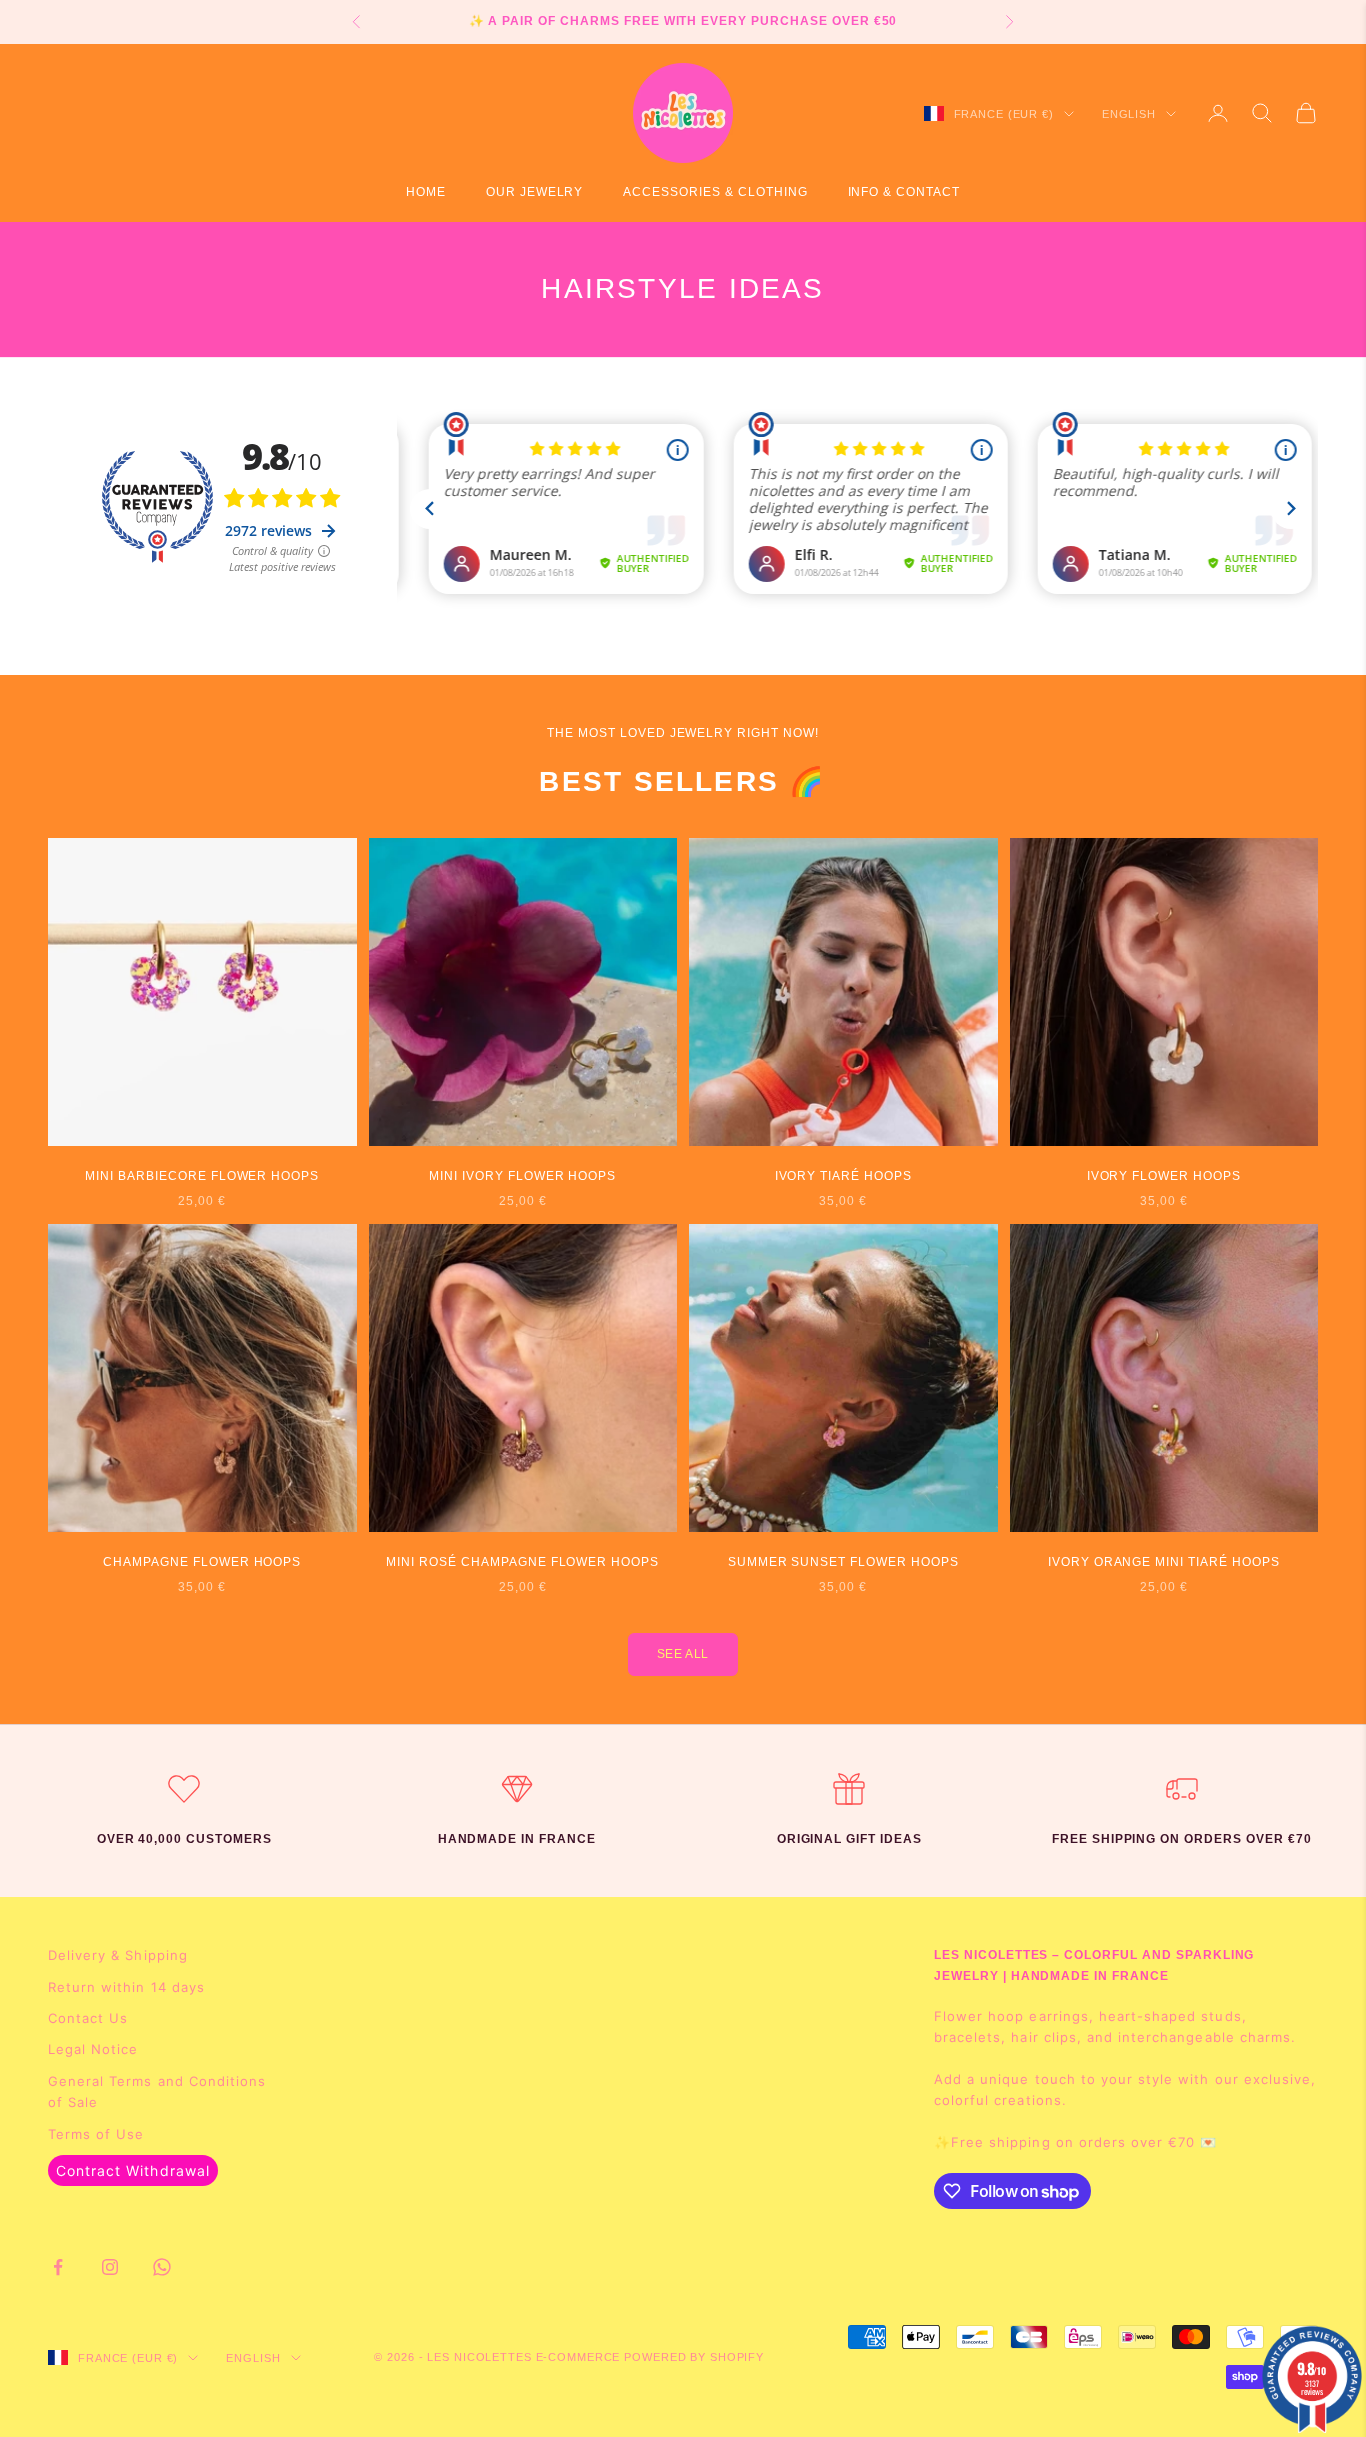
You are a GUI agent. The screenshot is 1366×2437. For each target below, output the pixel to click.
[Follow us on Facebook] (58, 2267)
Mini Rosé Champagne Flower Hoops (522, 1562)
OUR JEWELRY (535, 192)
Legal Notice (93, 2049)
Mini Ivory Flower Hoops (522, 1176)
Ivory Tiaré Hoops (843, 1176)
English (1129, 114)
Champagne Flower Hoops (202, 1562)
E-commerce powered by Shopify (650, 2357)
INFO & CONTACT (904, 192)
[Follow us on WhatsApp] (162, 2267)
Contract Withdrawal (133, 2170)
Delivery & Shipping (118, 1955)
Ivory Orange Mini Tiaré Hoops (1164, 1562)
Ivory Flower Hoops (1164, 1176)
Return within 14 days (126, 1987)
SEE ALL (683, 1654)
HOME (426, 192)
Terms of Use (96, 2134)
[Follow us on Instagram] (110, 2267)
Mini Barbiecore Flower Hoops (202, 1176)
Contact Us (88, 2018)
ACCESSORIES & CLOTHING (715, 192)
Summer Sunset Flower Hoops (843, 1562)
